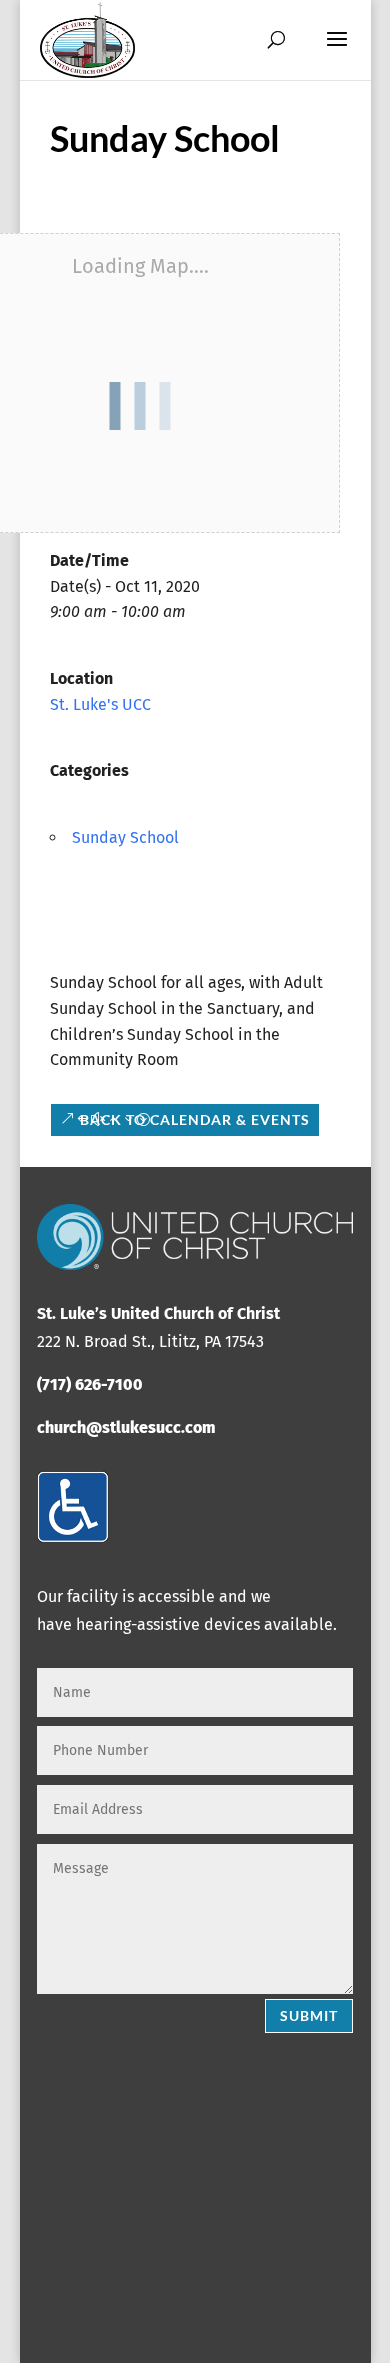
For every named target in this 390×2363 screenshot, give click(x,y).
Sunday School (125, 837)
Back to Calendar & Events (195, 1119)
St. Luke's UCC (100, 704)
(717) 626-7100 (90, 1384)
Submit (309, 2015)
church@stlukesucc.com (126, 1427)
